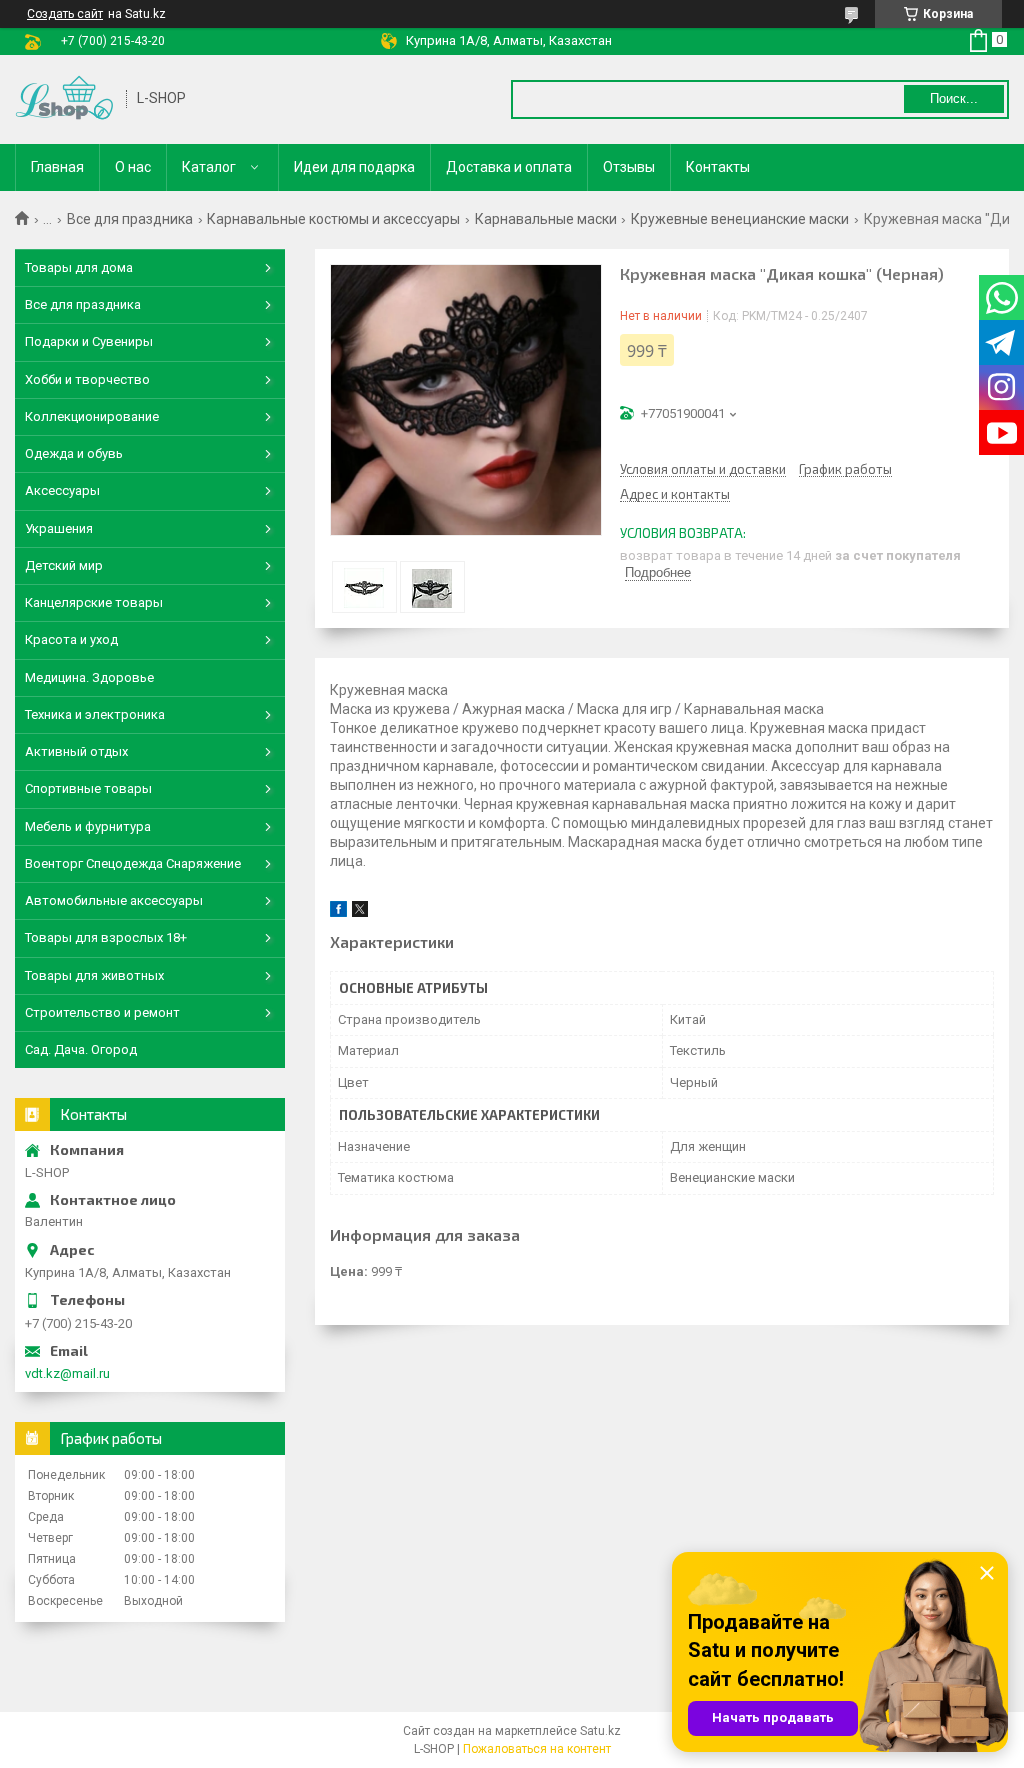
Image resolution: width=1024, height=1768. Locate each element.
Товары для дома (79, 267)
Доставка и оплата (509, 167)
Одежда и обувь (74, 453)
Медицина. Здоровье (89, 677)
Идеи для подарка (354, 167)
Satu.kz (600, 1731)
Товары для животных (94, 975)
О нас (133, 167)
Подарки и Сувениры (89, 341)
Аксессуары (62, 490)
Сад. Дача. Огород (81, 1049)
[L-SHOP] (64, 99)
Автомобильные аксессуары (114, 900)
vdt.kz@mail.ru (67, 1373)
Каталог (209, 167)
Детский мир (64, 565)
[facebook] (338, 912)
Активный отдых (76, 751)
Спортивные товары (88, 788)
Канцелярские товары (94, 602)
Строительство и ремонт (102, 1012)
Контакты (718, 167)
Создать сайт (65, 14)
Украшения (59, 528)
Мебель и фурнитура (88, 826)
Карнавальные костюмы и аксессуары (333, 219)
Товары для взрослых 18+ (106, 937)
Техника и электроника (95, 714)
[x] (360, 912)
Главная (57, 167)
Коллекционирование (92, 416)
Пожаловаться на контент (537, 1749)
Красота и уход (71, 639)
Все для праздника (130, 219)
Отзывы (629, 167)
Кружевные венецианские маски (740, 219)
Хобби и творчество (87, 379)
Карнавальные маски (546, 219)
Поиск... (954, 98)
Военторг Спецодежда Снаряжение (133, 863)
